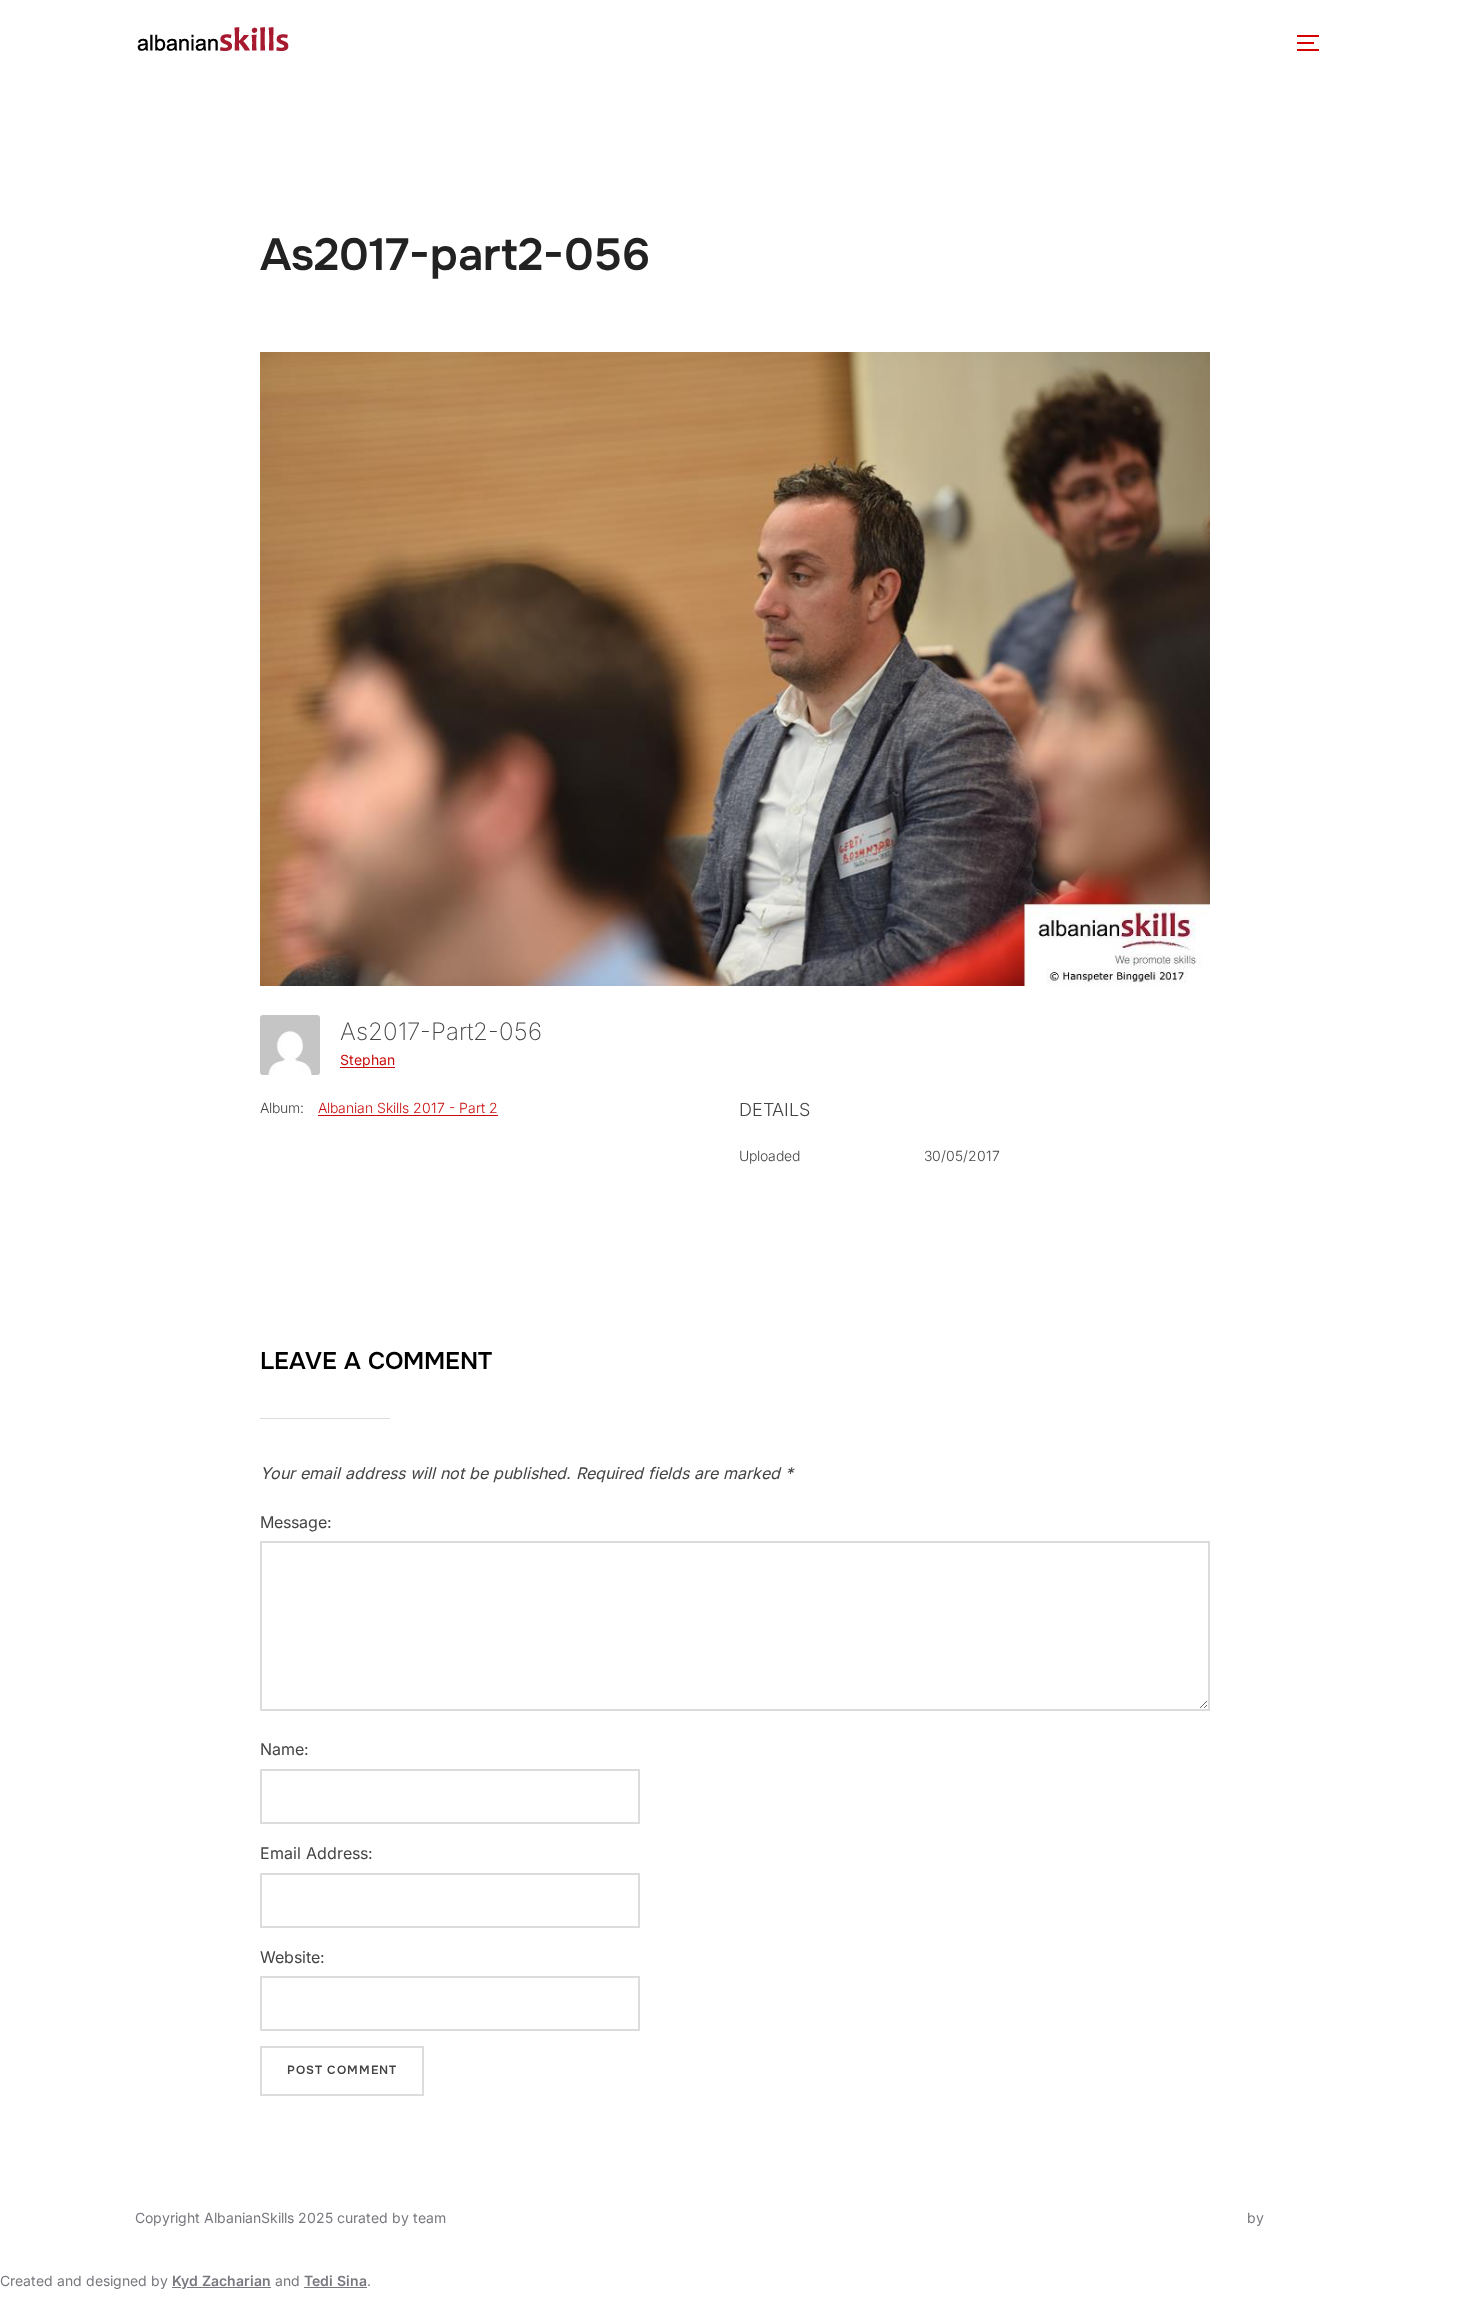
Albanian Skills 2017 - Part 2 (408, 1107)
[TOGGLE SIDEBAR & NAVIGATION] (1315, 43)
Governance (468, 42)
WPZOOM (1301, 2217)
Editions (753, 42)
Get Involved (982, 42)
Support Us (1124, 42)
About (347, 42)
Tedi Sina (335, 2280)
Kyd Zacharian (221, 2280)
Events (644, 42)
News (566, 42)
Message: (296, 1522)
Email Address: (316, 1853)
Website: (292, 1957)
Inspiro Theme (1196, 2217)
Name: (284, 1749)
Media (859, 42)
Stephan (367, 1059)
